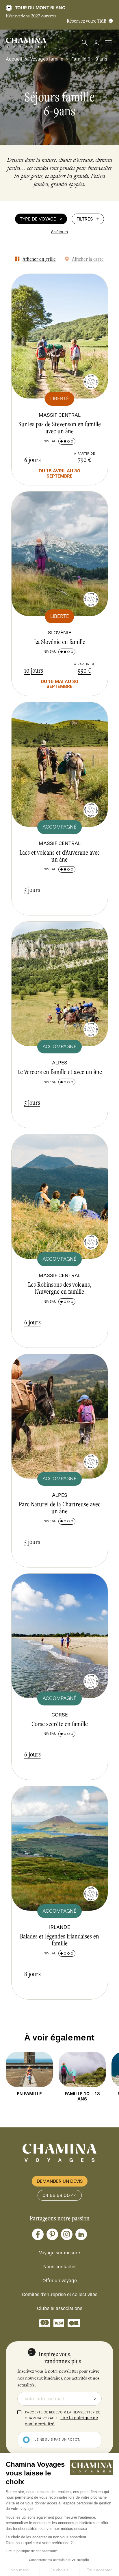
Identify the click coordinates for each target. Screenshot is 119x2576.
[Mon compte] (96, 43)
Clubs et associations (60, 2308)
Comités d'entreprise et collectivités (60, 2294)
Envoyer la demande (95, 2399)
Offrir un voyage (60, 2281)
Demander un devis (60, 2181)
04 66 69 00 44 (60, 2195)
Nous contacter (60, 2267)
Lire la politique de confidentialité (32, 2551)
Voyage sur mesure (59, 2253)
